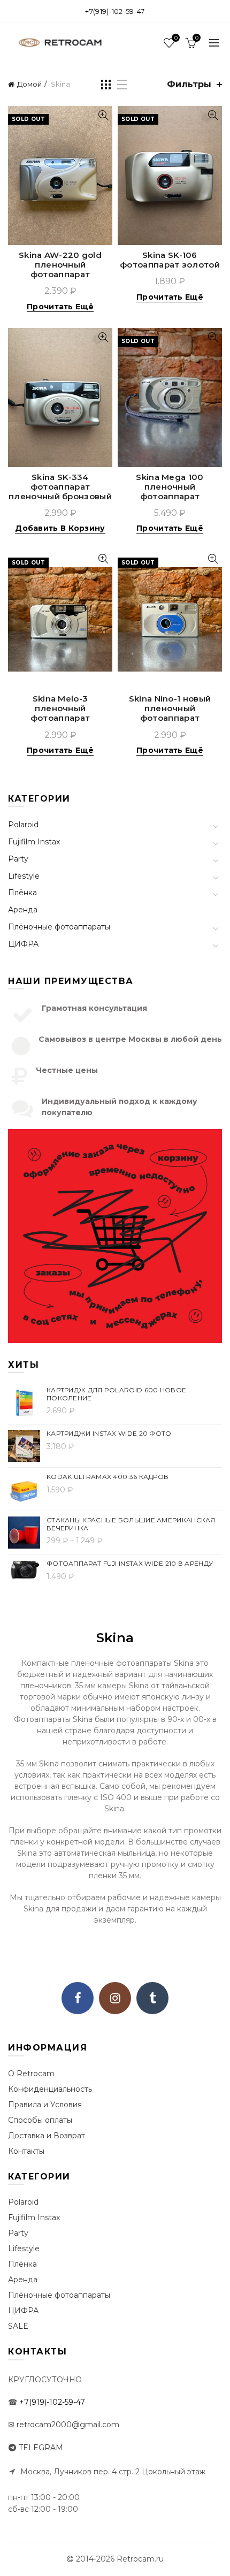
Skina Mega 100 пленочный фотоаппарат (170, 487)
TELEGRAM (41, 2448)
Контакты (26, 2151)
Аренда (23, 910)
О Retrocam (31, 2074)
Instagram (115, 1998)
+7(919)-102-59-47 (115, 11)
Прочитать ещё (60, 307)
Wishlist (176, 38)
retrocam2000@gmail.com (68, 2425)
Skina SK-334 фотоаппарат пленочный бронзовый (60, 487)
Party (18, 859)
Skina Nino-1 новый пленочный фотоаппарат (170, 708)
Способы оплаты (40, 2120)
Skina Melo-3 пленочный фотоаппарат (60, 708)
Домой (29, 84)
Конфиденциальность (50, 2089)
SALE (18, 2326)
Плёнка (22, 893)
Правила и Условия (45, 2105)
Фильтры (189, 84)
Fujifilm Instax (34, 842)
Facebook (78, 1998)
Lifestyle (24, 876)
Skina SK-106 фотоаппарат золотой (170, 260)
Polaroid (23, 825)
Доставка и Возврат (47, 2136)
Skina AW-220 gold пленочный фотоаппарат (60, 265)
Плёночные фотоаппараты (59, 927)
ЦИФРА (23, 944)
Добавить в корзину (60, 528)
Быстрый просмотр (103, 115)
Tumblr (152, 1998)
